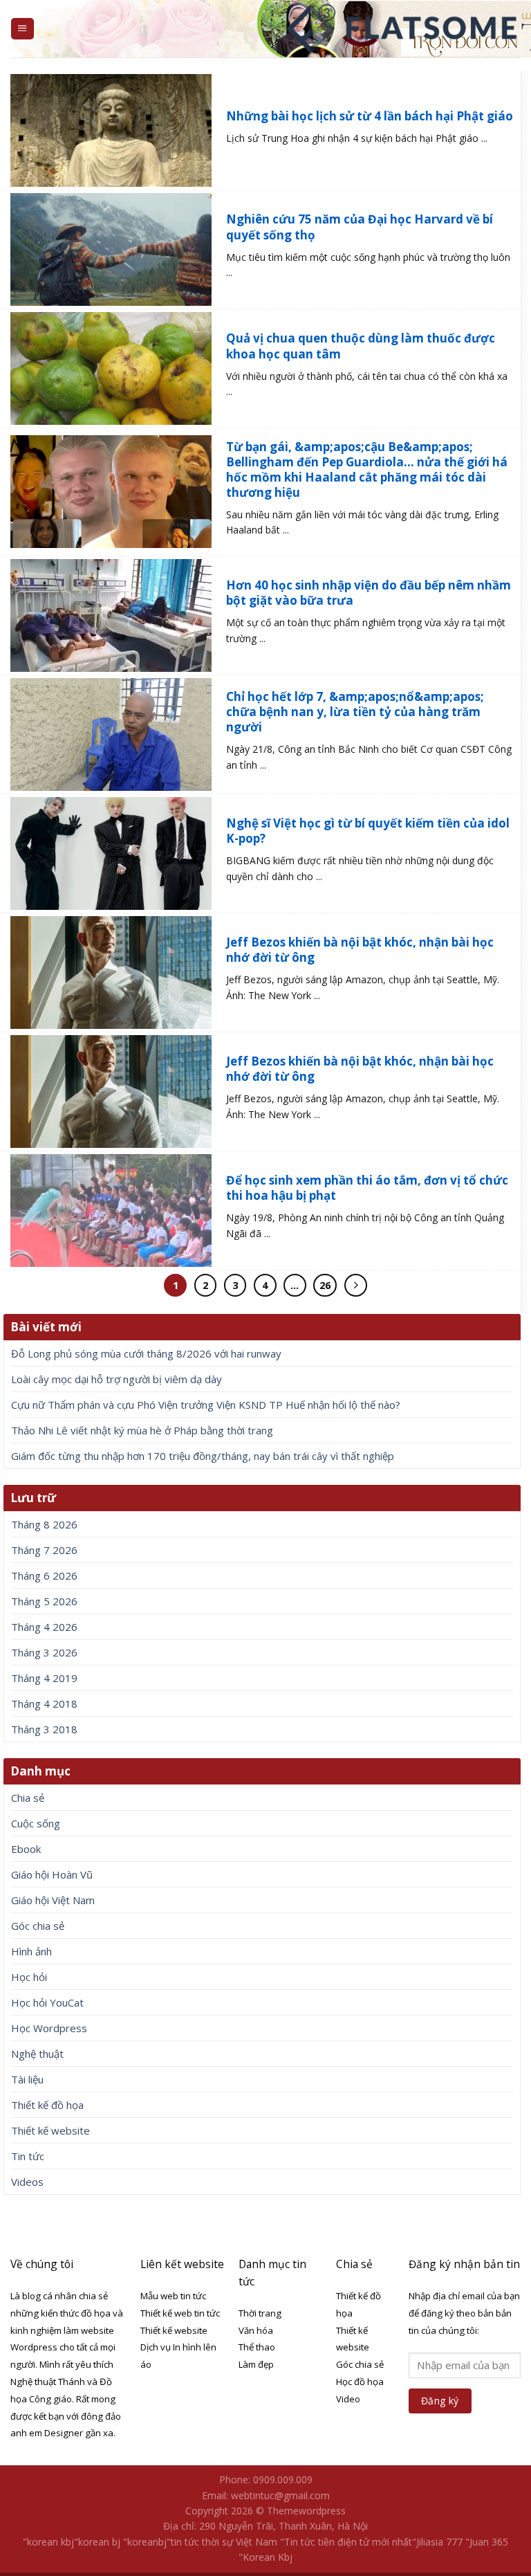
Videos (27, 2182)
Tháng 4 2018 (44, 1703)
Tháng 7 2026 (44, 1550)
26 (325, 1285)
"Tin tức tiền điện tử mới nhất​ (346, 2542)
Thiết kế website (50, 2130)
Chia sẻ (28, 1798)
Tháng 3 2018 (44, 1729)
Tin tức (28, 2156)
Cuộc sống (36, 1823)
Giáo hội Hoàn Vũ (52, 1874)
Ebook (26, 1849)
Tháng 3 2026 (44, 1652)
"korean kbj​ (48, 2542)
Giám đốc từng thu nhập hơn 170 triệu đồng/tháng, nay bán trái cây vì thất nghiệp (203, 1456)
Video (348, 2399)
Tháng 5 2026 (44, 1601)
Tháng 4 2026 (44, 1627)
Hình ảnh (31, 1951)
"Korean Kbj (265, 2557)
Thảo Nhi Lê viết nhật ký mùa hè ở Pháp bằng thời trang (142, 1430)
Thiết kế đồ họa (47, 2105)
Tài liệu (27, 2079)
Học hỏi (29, 1977)
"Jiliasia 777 (437, 2542)
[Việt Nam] (403, 29)
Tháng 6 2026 (44, 1575)
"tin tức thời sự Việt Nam (222, 2542)
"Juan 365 (487, 2542)
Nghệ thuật (37, 2054)
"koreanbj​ (145, 2542)
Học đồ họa (360, 2382)
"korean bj (97, 2542)
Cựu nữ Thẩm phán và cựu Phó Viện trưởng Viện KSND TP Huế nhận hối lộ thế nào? (206, 1405)
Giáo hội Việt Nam (53, 1900)
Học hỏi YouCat (47, 2002)
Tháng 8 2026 (44, 1524)
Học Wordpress (49, 2028)
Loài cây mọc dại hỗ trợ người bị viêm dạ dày (117, 1379)
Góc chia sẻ (38, 1926)
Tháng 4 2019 (44, 1678)
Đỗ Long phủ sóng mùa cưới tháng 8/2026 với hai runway (146, 1353)
